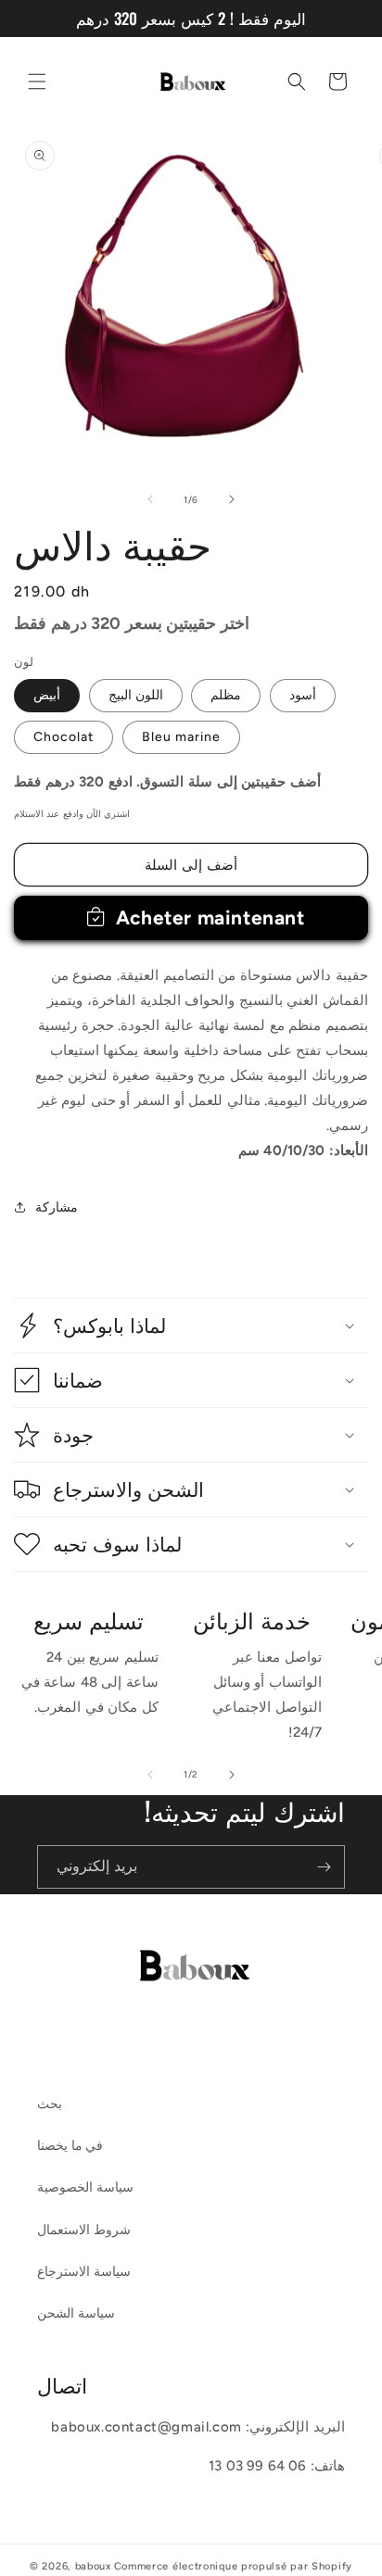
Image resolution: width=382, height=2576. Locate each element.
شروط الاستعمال (84, 2230)
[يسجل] (324, 1867)
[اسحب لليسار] (150, 499)
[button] (37, 82)
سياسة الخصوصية (85, 2187)
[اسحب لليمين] (232, 499)
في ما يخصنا (70, 2146)
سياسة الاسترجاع (84, 2272)
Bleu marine (181, 737)
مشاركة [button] (57, 1207)
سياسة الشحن (76, 2313)
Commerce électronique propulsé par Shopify (233, 2566)
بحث (50, 2104)
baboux (93, 2566)
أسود (303, 695)
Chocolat (64, 737)
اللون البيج (136, 695)
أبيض (47, 695)
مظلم (226, 695)
